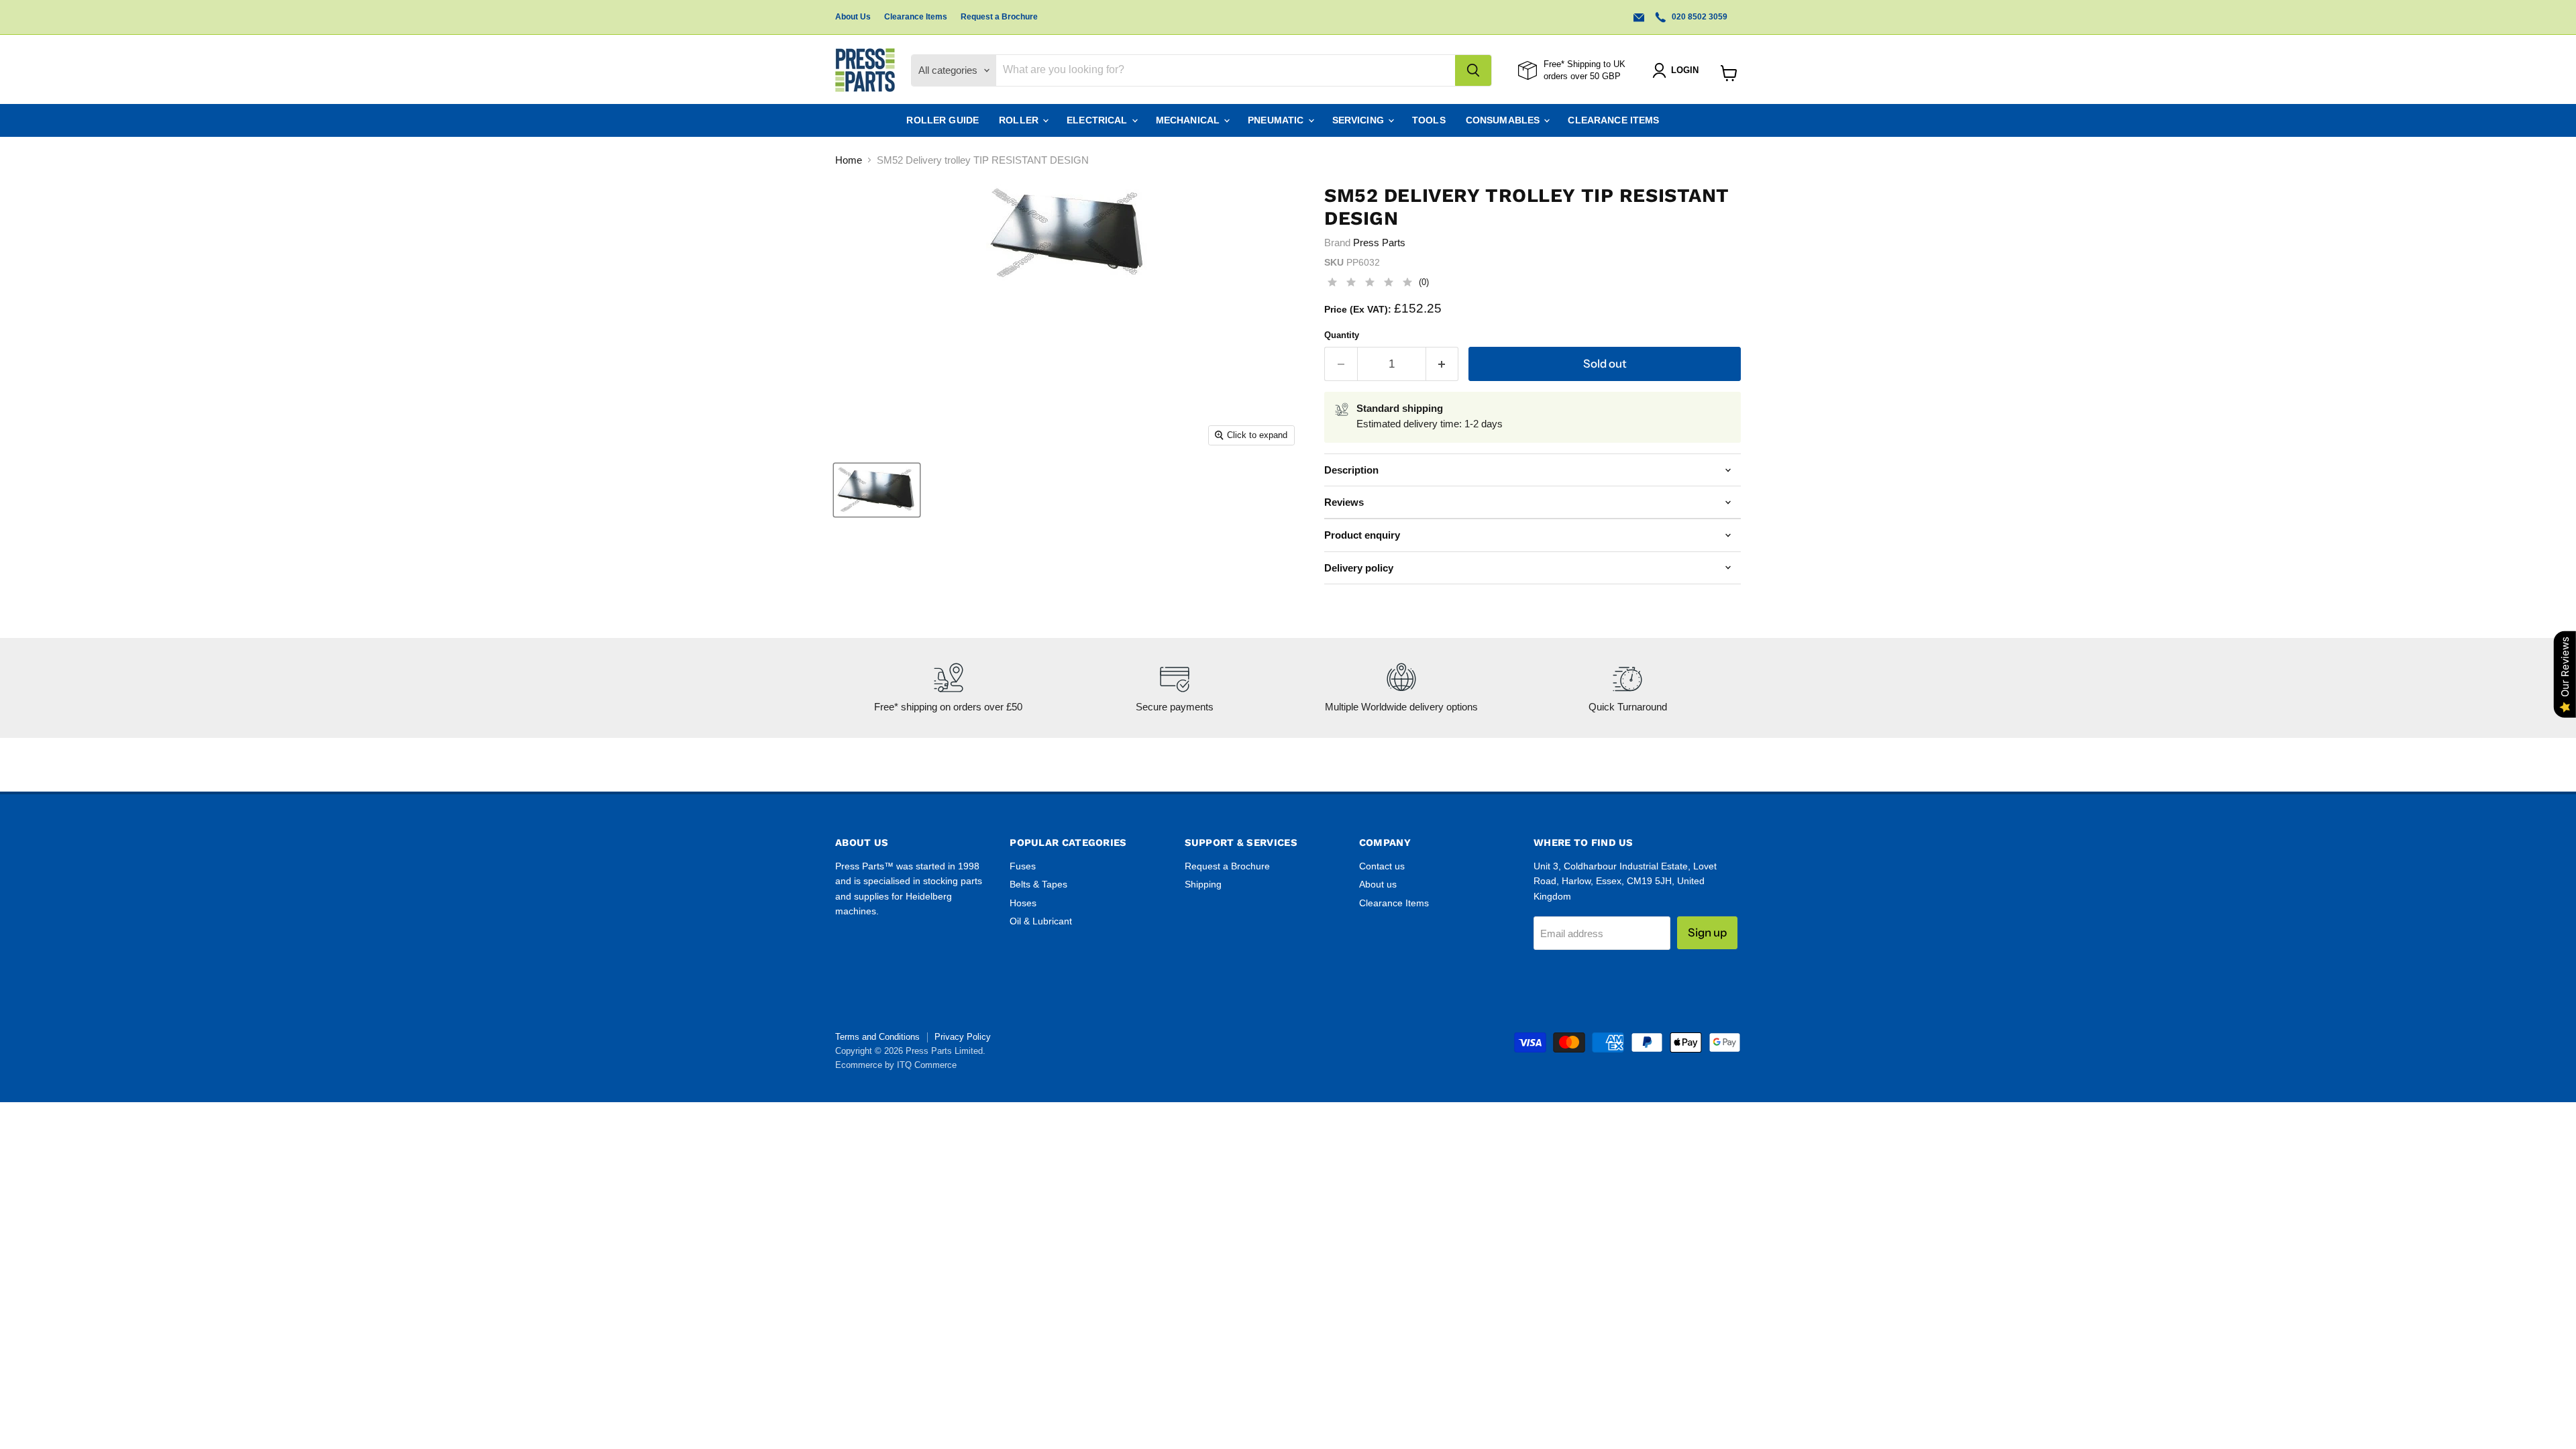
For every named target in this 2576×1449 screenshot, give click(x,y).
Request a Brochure (999, 17)
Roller (1020, 120)
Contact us (1382, 866)
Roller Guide (943, 120)
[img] (1370, 284)
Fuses (1023, 866)
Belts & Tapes (1038, 884)
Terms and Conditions (877, 1037)
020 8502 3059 (1699, 17)
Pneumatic (1277, 120)
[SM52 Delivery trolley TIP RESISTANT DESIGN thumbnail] (877, 490)
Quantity (1342, 335)
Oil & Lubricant (1041, 921)
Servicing (1359, 120)
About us (1378, 884)
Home (849, 160)
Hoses (1023, 903)
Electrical (1098, 120)
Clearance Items (916, 17)
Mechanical (1189, 120)
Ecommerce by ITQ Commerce (896, 1065)
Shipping (1203, 884)
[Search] (1473, 70)
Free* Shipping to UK (1585, 64)
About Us (853, 17)
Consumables (1504, 120)
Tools (1429, 120)
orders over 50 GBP (1582, 76)
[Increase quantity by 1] (1443, 364)
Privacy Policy (963, 1037)
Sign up (1707, 932)
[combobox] (1226, 70)
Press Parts (1379, 243)
